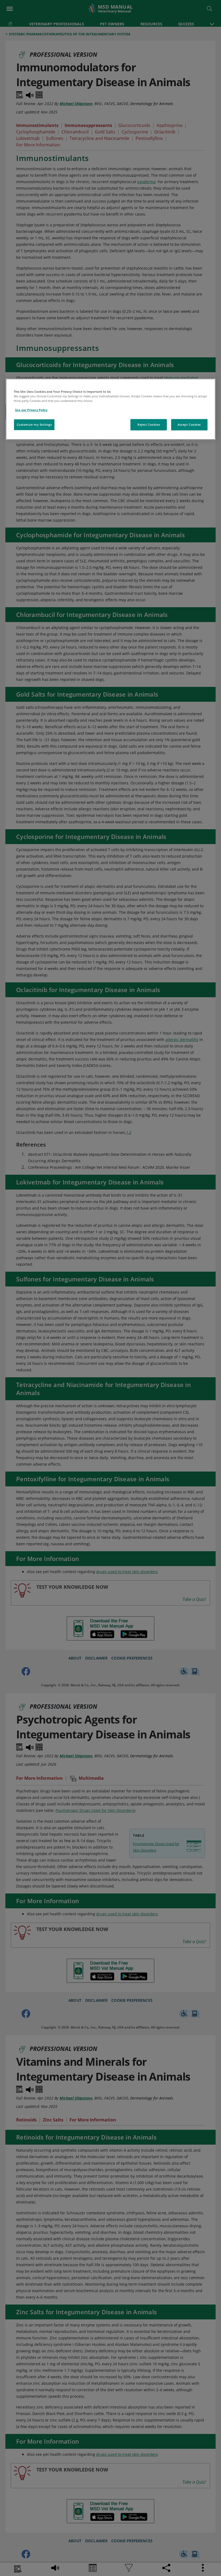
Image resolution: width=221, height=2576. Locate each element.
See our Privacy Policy (31, 410)
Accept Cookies (189, 424)
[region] (111, 409)
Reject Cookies (149, 424)
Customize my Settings (34, 424)
